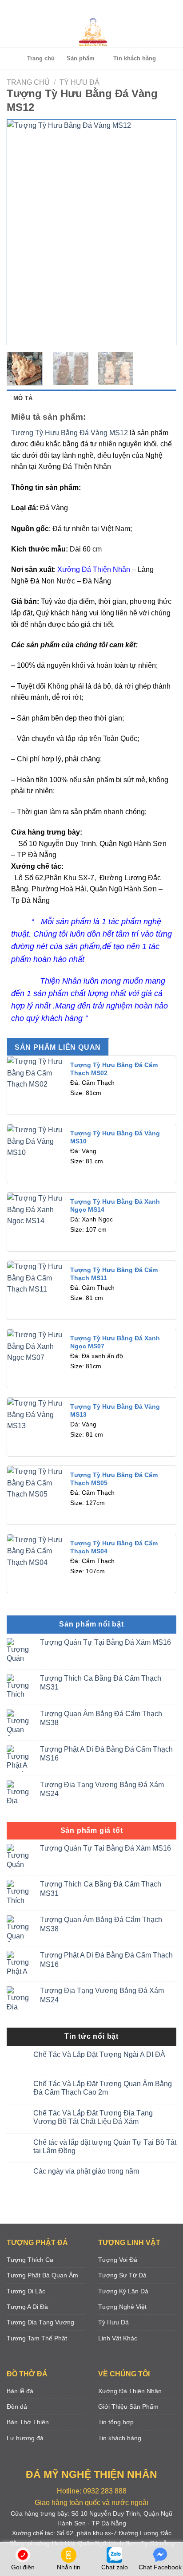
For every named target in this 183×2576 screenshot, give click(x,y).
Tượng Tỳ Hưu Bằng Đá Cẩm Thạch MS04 (114, 1547)
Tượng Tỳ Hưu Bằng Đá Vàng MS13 (115, 1411)
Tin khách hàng (135, 58)
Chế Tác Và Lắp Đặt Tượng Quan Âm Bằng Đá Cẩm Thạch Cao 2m (103, 2088)
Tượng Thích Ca (30, 2260)
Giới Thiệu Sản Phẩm (128, 2407)
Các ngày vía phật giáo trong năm (86, 2171)
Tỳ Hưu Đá (80, 82)
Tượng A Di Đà (27, 2307)
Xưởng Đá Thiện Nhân (93, 569)
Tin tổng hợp (116, 2422)
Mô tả (23, 398)
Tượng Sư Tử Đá (122, 2275)
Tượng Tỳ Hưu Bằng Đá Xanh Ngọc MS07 (115, 1342)
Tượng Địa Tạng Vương (40, 2322)
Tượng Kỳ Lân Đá (123, 2291)
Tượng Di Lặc (26, 2291)
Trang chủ (41, 58)
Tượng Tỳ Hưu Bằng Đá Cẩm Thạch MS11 (114, 1274)
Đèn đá (17, 2407)
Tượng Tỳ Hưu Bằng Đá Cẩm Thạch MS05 (114, 1479)
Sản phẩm (81, 58)
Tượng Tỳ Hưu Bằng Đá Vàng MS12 (70, 433)
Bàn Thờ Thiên (28, 2422)
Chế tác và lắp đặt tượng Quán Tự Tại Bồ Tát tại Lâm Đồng (105, 2147)
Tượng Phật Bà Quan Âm (42, 2275)
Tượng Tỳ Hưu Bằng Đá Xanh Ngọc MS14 (115, 1206)
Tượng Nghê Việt (122, 2307)
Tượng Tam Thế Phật (37, 2338)
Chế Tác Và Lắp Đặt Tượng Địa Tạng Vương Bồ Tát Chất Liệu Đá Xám (93, 2117)
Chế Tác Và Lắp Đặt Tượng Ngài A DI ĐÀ (99, 2054)
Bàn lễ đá (20, 2391)
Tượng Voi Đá (118, 2260)
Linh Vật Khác (118, 2338)
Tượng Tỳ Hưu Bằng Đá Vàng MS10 (115, 1137)
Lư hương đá (25, 2438)
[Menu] (90, 9)
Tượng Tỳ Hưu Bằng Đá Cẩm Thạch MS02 (114, 1069)
